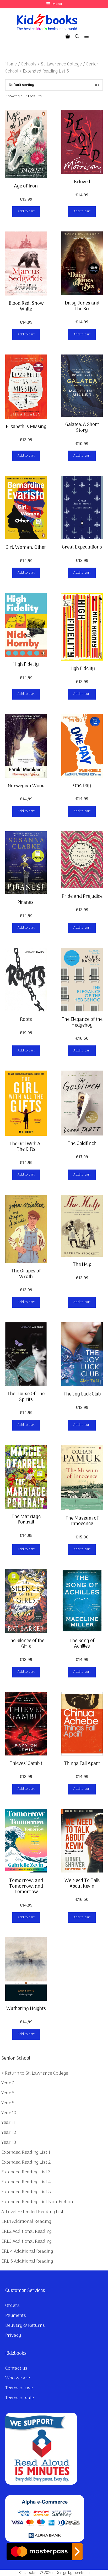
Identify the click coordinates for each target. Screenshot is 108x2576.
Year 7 (8, 2083)
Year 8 (8, 2093)
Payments (16, 2316)
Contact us (16, 2369)
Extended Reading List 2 (26, 2162)
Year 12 (9, 2133)
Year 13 (9, 2143)
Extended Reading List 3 (26, 2172)
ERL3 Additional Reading (26, 2242)
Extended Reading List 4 (26, 2182)
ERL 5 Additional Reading (27, 2261)
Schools (29, 64)
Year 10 (9, 2113)
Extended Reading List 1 (26, 2153)
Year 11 (8, 2123)
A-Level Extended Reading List (32, 2212)
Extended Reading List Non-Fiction (37, 2202)
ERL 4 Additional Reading (27, 2251)
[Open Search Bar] (77, 37)
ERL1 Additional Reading (26, 2222)
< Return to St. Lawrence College (35, 2073)
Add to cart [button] (26, 211)
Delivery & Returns (25, 2326)
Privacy (13, 2336)
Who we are (18, 2378)
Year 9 (8, 2103)
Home (11, 64)
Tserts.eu (81, 2573)
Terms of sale (20, 2398)
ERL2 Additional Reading (26, 2232)
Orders (12, 2306)
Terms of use (19, 2388)
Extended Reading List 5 (26, 2192)
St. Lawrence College (61, 64)
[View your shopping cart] (68, 37)
